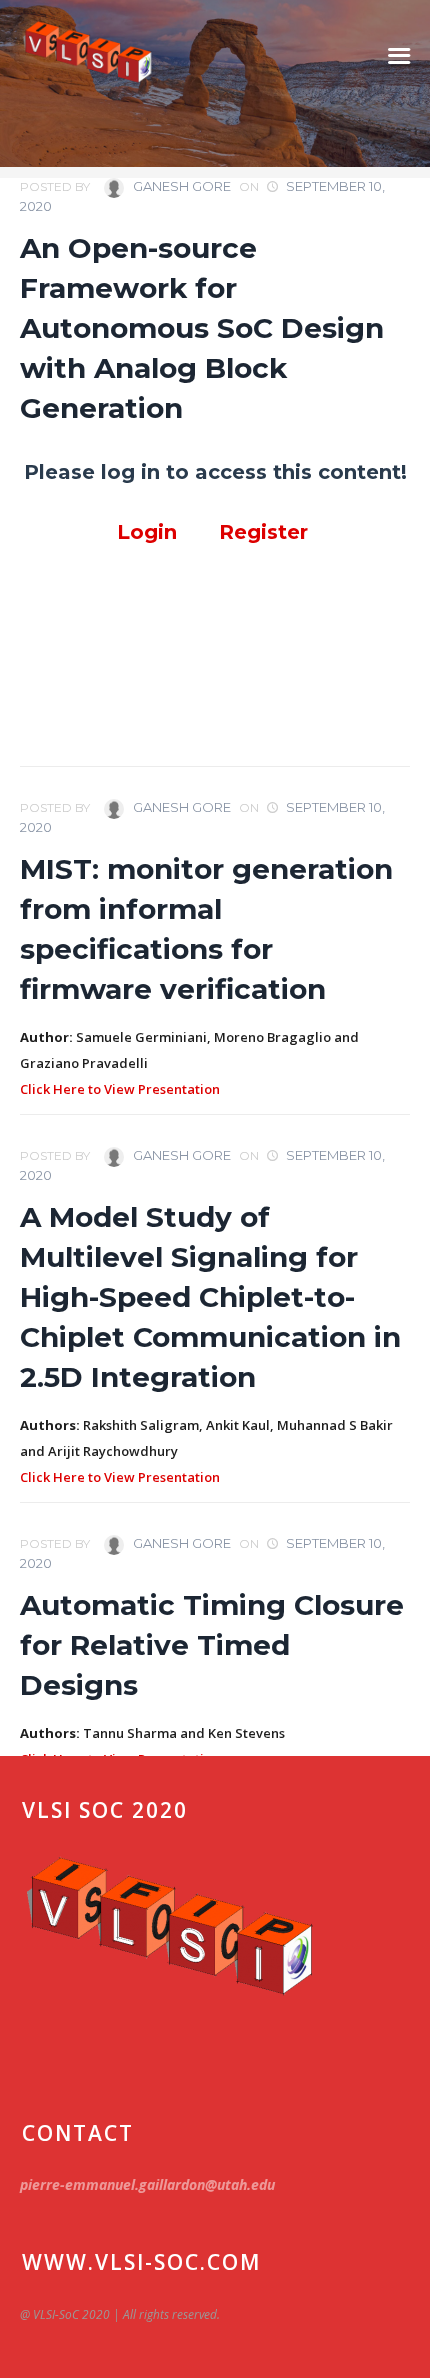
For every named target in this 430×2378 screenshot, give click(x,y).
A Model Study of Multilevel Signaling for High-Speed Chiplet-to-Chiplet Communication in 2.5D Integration (210, 1297)
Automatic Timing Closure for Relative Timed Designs (212, 1645)
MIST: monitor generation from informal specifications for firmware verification (206, 929)
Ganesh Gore (180, 186)
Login (147, 532)
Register (266, 532)
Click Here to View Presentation (120, 1089)
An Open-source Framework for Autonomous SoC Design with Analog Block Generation (202, 328)
